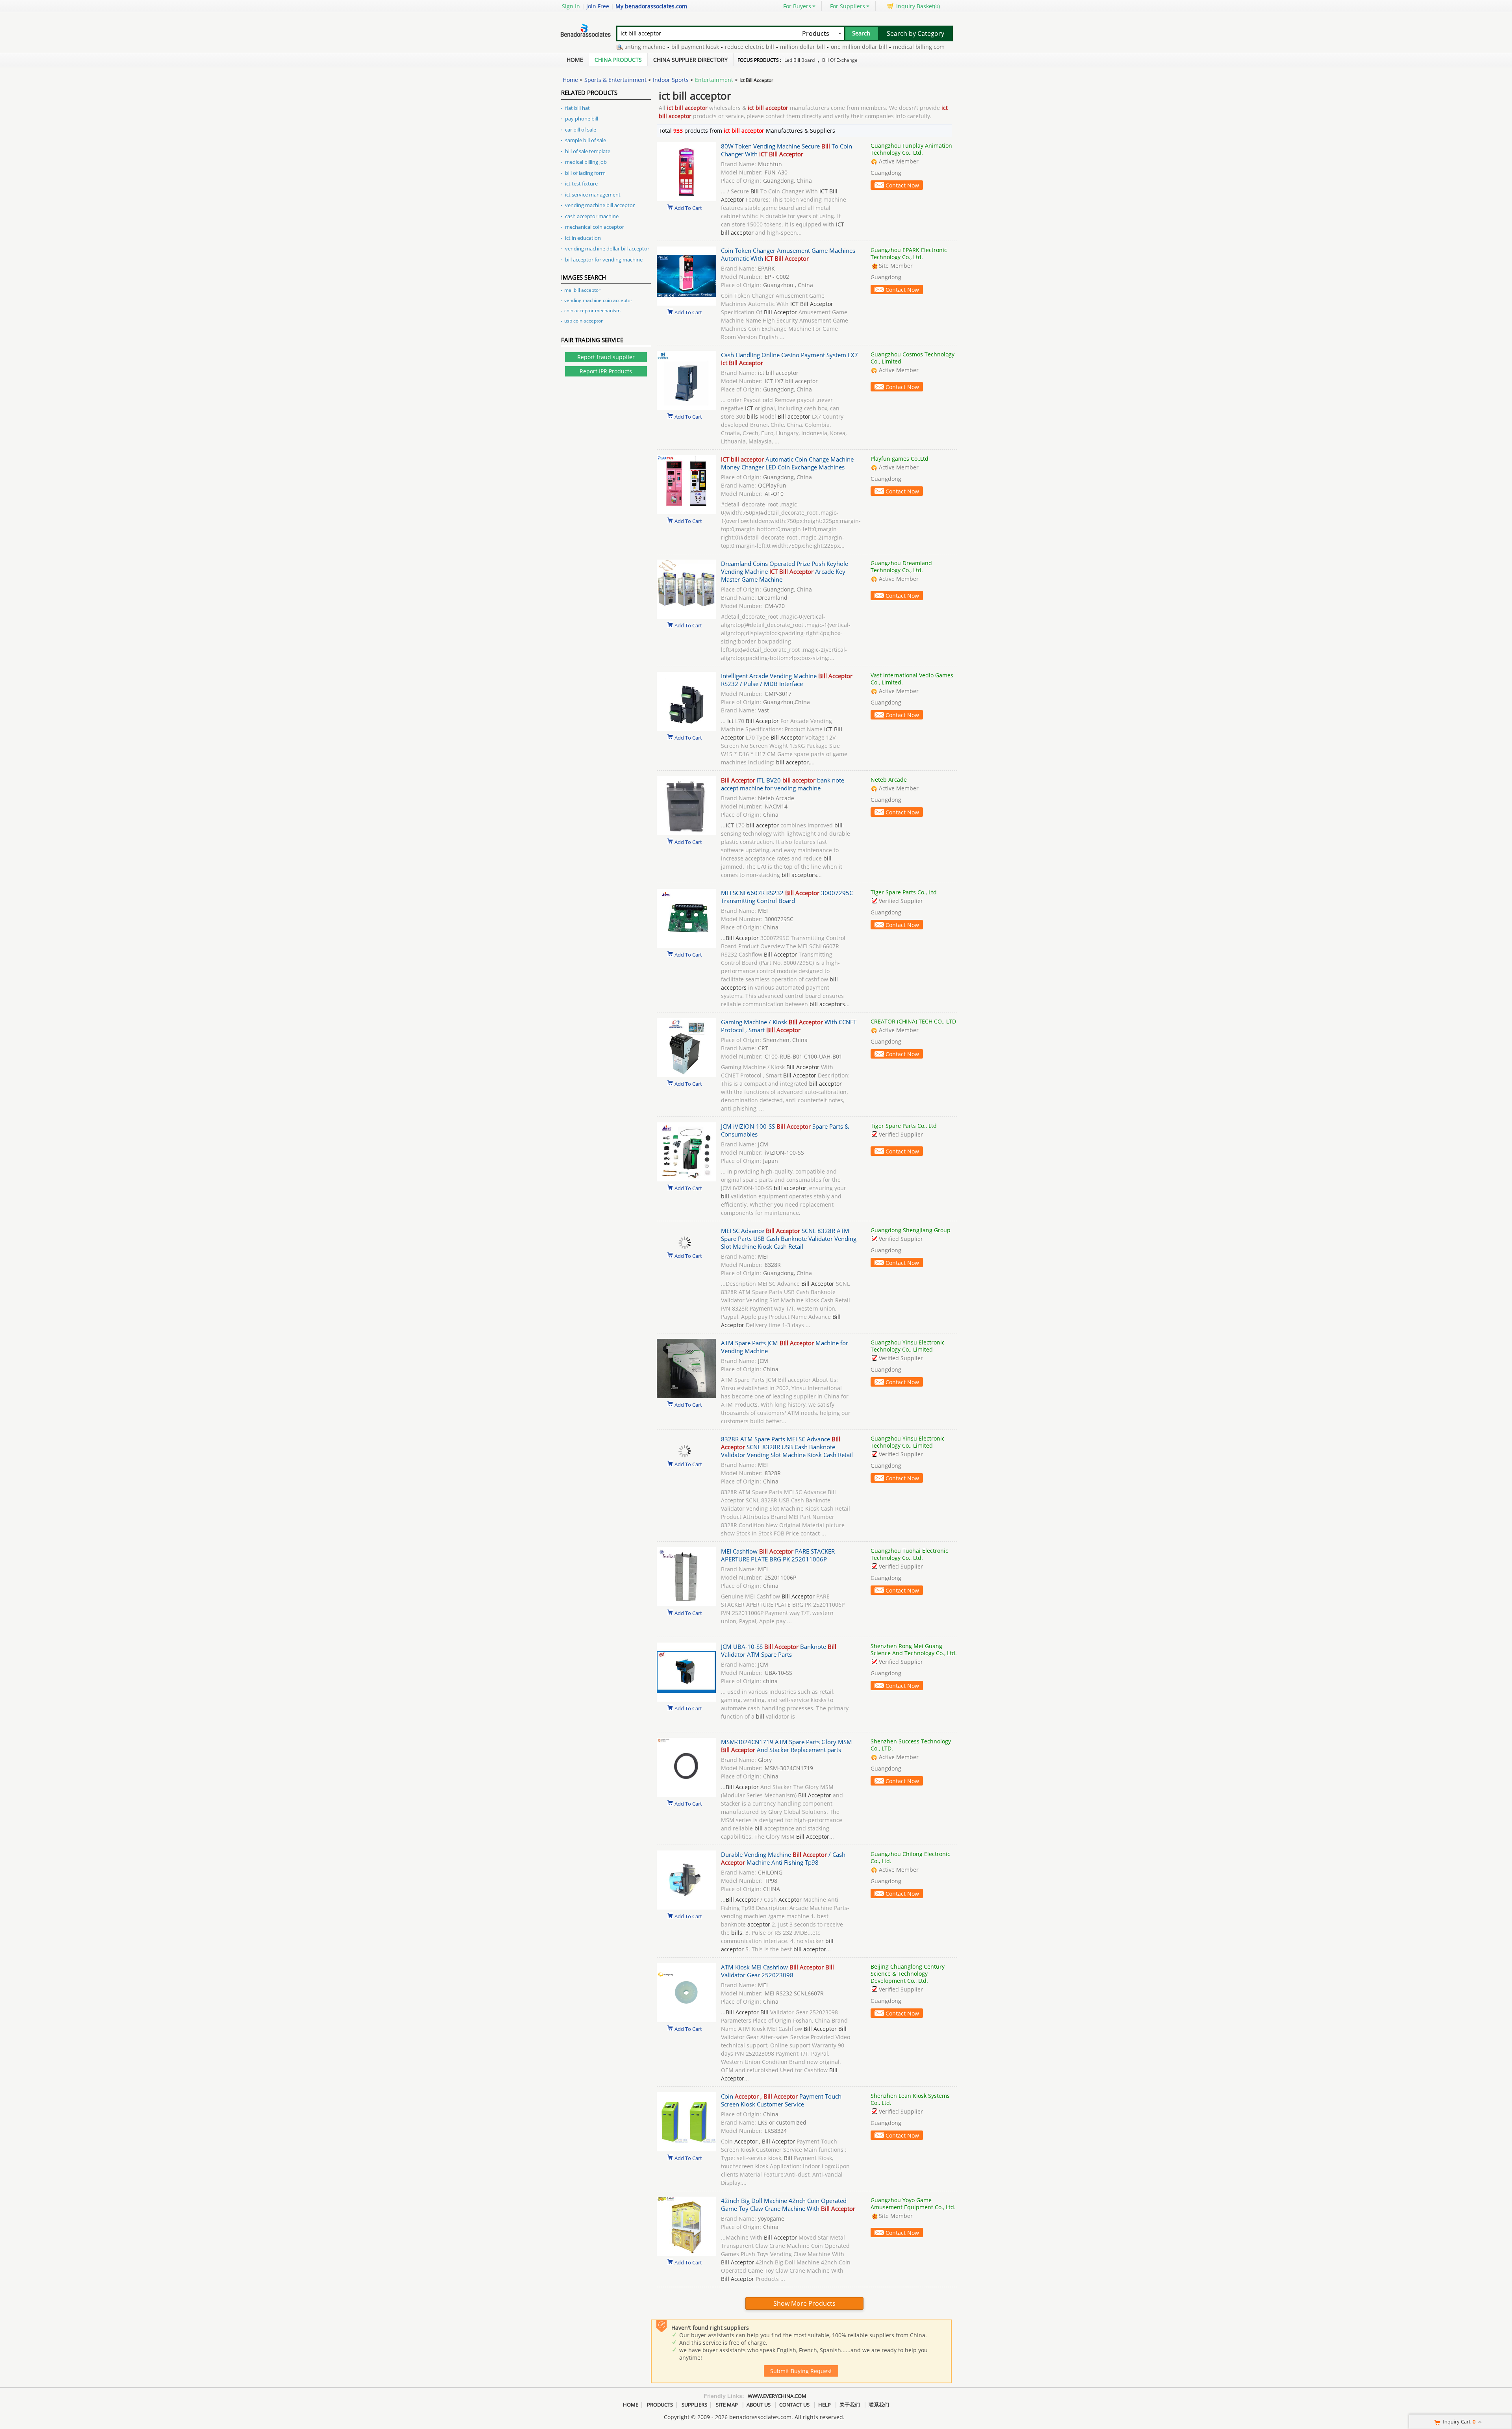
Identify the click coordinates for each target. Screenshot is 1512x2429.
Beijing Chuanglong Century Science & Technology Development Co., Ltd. (908, 1974)
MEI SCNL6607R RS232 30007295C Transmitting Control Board (787, 897)
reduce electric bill (653, 47)
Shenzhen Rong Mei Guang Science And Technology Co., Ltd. (914, 1649)
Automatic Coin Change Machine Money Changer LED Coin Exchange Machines (787, 463)
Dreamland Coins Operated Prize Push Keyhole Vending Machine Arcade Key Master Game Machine (785, 571)
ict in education (583, 238)
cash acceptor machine (592, 216)
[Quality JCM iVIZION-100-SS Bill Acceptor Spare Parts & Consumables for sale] (686, 1179)
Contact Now (902, 185)
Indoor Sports (671, 80)
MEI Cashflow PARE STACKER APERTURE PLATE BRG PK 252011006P (778, 1555)
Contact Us (794, 2405)
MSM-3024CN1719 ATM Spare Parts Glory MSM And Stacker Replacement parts (787, 1746)
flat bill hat (577, 108)
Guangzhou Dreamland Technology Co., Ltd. (901, 566)
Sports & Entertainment (615, 80)
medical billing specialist (900, 47)
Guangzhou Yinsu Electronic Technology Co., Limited (908, 1346)
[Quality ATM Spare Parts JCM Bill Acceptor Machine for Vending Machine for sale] (686, 1396)
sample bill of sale (586, 140)
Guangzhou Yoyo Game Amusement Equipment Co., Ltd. (913, 2204)
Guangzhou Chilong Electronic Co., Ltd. (910, 1857)
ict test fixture (581, 184)
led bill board (800, 60)
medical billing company (829, 47)
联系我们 (879, 2405)
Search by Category (915, 33)
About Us (759, 2405)
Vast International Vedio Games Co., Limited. (912, 679)
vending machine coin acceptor (598, 300)
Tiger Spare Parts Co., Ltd (904, 892)
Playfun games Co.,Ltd (900, 459)
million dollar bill (706, 47)
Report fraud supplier (606, 357)
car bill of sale (581, 130)
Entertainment (714, 80)
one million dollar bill (763, 47)
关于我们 (850, 2405)
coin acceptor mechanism (592, 311)
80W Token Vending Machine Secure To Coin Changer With (787, 150)
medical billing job (586, 162)
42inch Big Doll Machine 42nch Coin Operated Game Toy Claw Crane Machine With (788, 2205)
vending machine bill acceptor (600, 205)
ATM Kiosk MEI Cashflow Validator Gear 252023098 (777, 1971)
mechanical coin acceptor (595, 227)
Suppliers (694, 2405)
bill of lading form (585, 173)
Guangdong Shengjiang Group (911, 1230)
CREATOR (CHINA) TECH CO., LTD (913, 1021)
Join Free (598, 6)
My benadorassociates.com (651, 6)
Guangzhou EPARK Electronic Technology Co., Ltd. (909, 253)
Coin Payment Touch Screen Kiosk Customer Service (781, 2100)
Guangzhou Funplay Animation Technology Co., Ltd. (911, 149)
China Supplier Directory (690, 60)
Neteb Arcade (889, 780)
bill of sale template (588, 151)
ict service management (593, 195)
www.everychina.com (777, 2396)
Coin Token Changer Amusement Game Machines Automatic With (788, 254)
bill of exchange (840, 60)
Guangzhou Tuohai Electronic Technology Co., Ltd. (909, 1554)
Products (660, 2405)
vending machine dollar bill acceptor (607, 248)
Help (825, 2405)
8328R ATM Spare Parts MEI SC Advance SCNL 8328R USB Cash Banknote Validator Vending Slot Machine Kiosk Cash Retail (787, 1447)
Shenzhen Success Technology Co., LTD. (911, 1745)
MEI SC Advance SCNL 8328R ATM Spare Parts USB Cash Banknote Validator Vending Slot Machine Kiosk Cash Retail (789, 1239)
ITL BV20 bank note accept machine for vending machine (783, 784)
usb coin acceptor (584, 321)
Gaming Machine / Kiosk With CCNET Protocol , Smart (789, 1026)
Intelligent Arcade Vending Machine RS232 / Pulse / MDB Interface (787, 680)
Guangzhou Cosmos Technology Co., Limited (913, 358)
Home (575, 60)
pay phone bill (582, 119)
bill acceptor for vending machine (604, 260)
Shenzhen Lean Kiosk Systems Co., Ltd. (910, 2099)
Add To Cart (688, 208)
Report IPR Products (606, 371)
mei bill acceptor (582, 290)
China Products (618, 60)
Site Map (727, 2405)
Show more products (804, 2303)
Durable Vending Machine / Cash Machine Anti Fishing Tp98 (783, 1858)
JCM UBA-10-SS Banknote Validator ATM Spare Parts (779, 1650)
